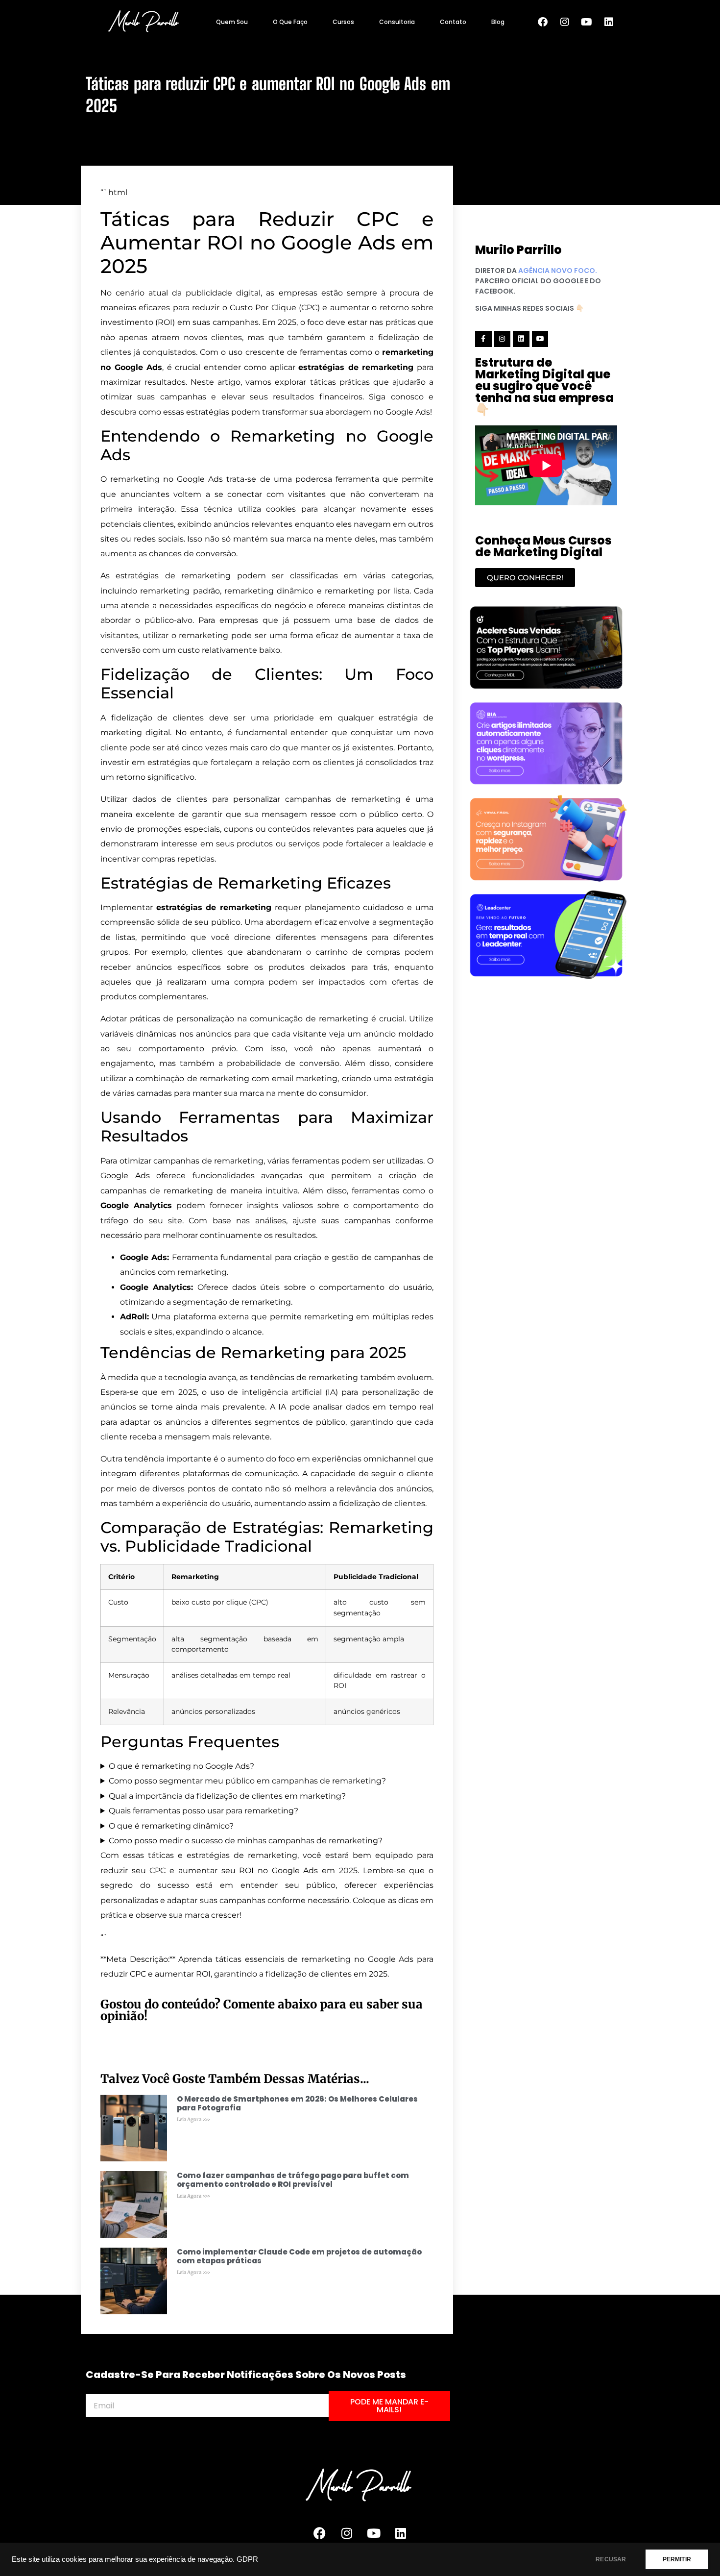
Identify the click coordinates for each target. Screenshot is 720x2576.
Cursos (343, 22)
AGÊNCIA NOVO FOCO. (558, 271)
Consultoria (397, 22)
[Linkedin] (609, 22)
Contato (453, 22)
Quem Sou (232, 22)
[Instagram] (565, 22)
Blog (498, 22)
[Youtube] (587, 22)
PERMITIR (677, 2559)
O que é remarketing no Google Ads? (181, 1766)
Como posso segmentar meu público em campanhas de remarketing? (247, 1781)
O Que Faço (290, 22)
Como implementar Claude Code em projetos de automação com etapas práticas (299, 2256)
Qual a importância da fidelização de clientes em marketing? (227, 1796)
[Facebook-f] (483, 339)
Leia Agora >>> (194, 2119)
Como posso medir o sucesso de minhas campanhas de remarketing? (246, 1841)
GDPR (247, 2559)
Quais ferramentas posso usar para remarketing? (204, 1811)
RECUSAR (611, 2559)
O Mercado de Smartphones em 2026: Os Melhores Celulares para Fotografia (297, 2103)
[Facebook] (543, 22)
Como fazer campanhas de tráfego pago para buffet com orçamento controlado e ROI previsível (293, 2180)
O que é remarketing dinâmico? (171, 1826)
